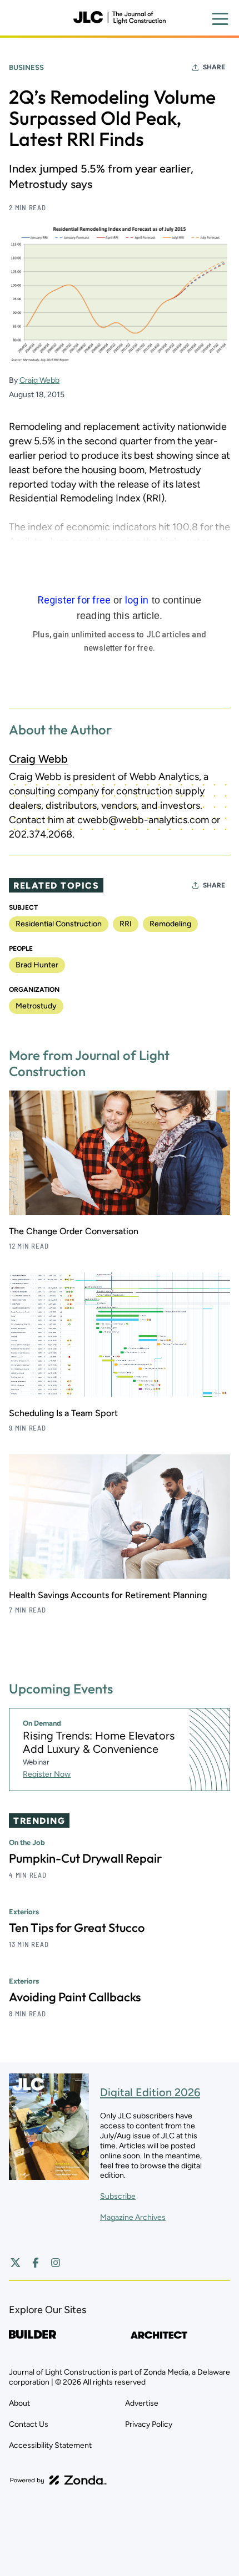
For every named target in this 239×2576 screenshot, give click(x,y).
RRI (126, 924)
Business (26, 67)
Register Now (47, 1774)
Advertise (142, 2403)
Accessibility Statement (50, 2445)
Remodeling (170, 924)
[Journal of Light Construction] (120, 18)
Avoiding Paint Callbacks (75, 1997)
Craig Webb (39, 380)
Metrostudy (36, 1006)
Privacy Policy (149, 2424)
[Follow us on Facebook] (36, 2263)
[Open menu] (220, 19)
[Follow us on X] (16, 2263)
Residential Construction (59, 924)
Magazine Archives (133, 2217)
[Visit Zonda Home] (58, 2480)
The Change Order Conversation (74, 1231)
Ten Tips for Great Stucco (77, 1928)
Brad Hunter (37, 965)
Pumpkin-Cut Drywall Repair (85, 1858)
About (19, 2403)
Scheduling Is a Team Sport (63, 1413)
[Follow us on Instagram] (56, 2263)
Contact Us (29, 2424)
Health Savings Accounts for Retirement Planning (108, 1595)
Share (214, 67)
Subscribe (118, 2196)
